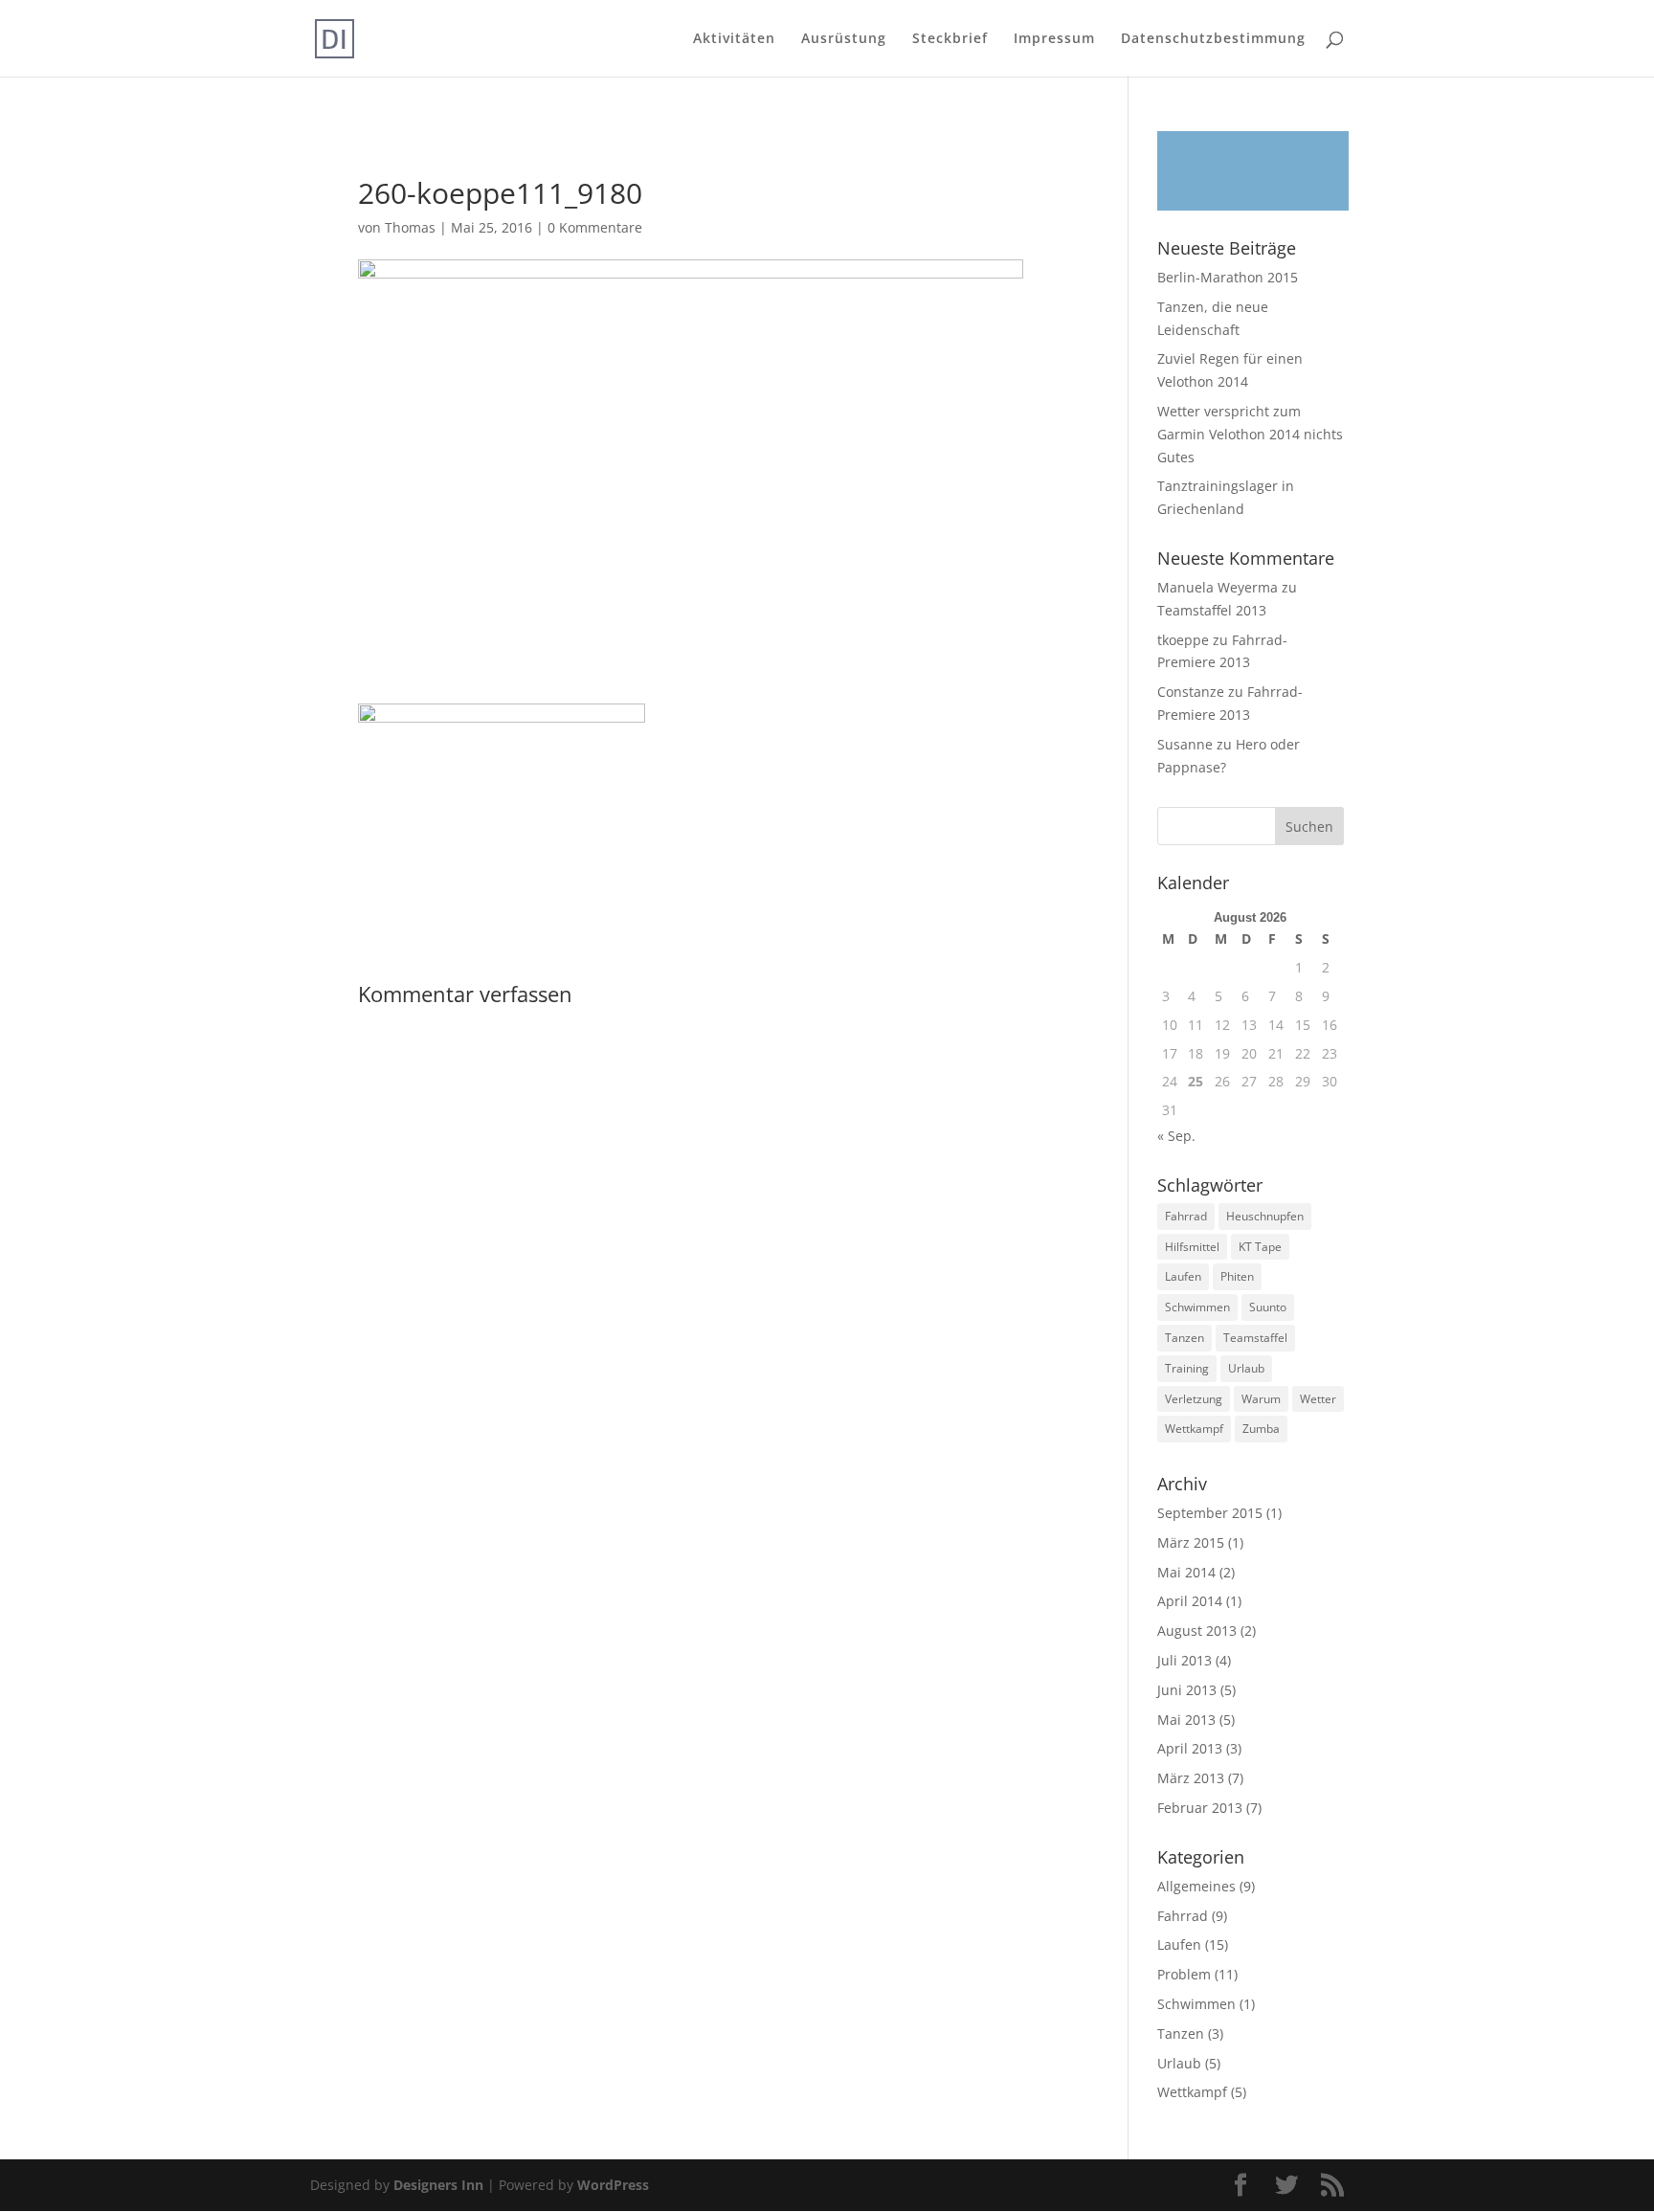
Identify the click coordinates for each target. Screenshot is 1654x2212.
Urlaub (1246, 1368)
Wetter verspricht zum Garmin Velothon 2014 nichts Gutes (1250, 434)
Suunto (1268, 1307)
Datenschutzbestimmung (1213, 39)
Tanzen (1185, 1338)
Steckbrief (950, 39)
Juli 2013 (1185, 1660)
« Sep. (1176, 1136)
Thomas (410, 227)
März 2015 (1191, 1542)
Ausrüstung (844, 39)
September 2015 (1210, 1513)
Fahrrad (1186, 1216)
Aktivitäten (734, 39)
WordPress (613, 2185)
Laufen (1183, 1276)
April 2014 (1190, 1601)
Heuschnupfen (1265, 1216)
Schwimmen (1197, 1307)
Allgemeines (1196, 1886)
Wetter (1318, 1399)
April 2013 (1190, 1748)
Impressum (1054, 39)
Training (1187, 1368)
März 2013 (1191, 1778)
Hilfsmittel (1192, 1247)
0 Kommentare (595, 227)
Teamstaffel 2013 (1212, 610)
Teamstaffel (1255, 1338)
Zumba (1261, 1429)
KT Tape (1260, 1247)
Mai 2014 (1186, 1572)
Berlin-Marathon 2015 (1228, 277)
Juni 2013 (1187, 1690)
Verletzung (1194, 1399)
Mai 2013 (1186, 1720)
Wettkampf (1194, 1429)
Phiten (1237, 1276)
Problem (1184, 1974)
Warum (1261, 1399)
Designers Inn (438, 2185)
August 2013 (1197, 1631)
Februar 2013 (1200, 1808)
